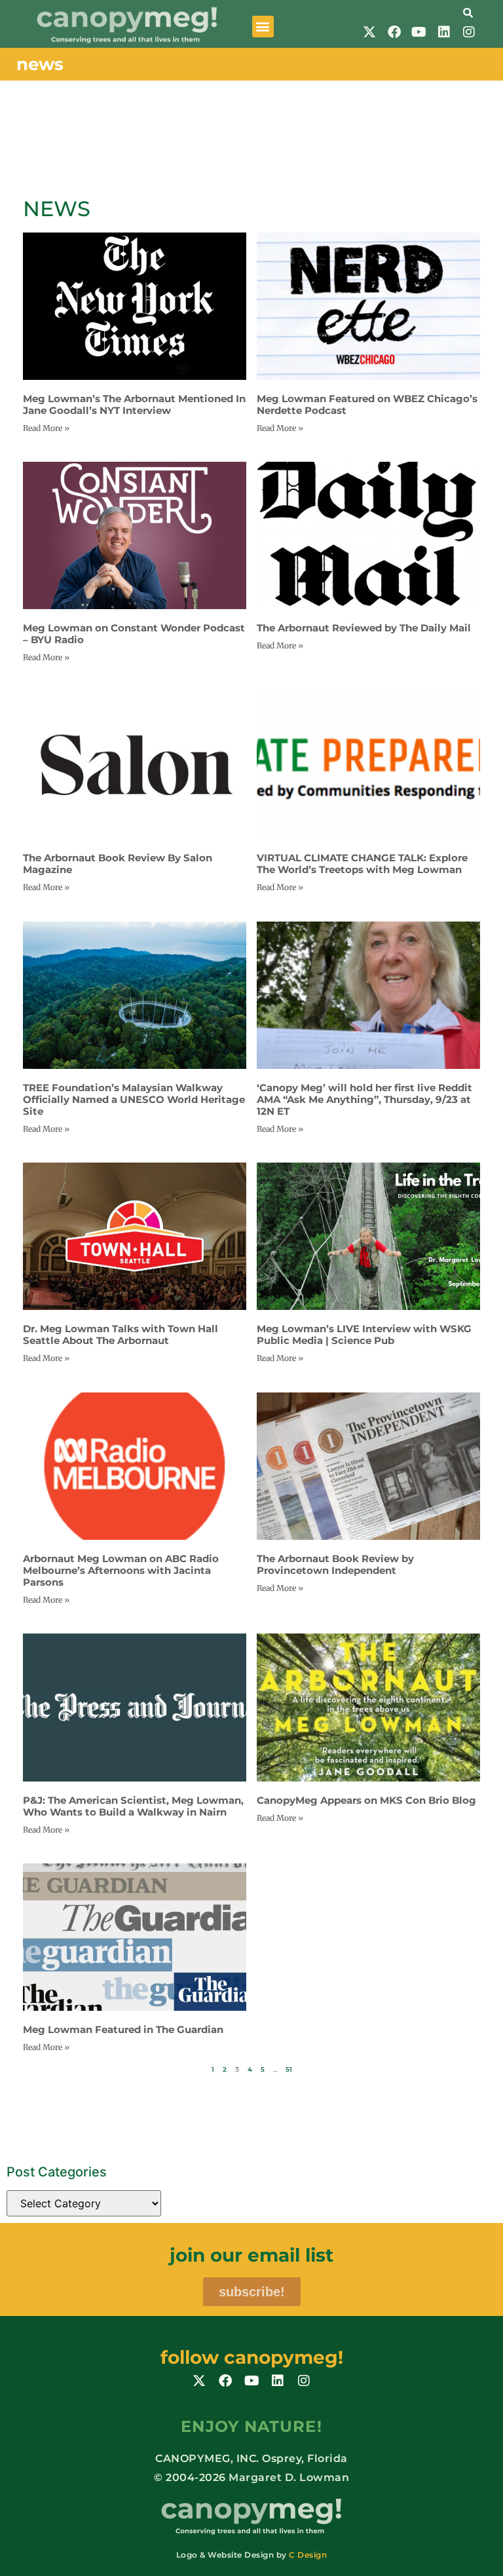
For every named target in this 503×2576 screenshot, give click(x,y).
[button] (263, 27)
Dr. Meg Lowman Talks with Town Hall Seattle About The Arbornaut (121, 1335)
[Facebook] (394, 32)
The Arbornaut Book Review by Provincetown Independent (335, 1564)
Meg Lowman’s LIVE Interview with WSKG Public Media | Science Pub (364, 1335)
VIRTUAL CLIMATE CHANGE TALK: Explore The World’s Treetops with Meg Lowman (362, 864)
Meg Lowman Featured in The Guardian (123, 2029)
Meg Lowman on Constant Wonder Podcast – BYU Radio (134, 634)
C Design (308, 2555)
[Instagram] (469, 32)
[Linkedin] (444, 32)
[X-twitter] (369, 32)
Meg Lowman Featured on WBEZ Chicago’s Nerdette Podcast (367, 404)
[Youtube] (419, 32)
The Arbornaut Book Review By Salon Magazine (118, 864)
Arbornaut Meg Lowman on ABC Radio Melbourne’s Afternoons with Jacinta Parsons (121, 1570)
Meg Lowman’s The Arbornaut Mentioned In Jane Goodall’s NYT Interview (134, 404)
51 (289, 2069)
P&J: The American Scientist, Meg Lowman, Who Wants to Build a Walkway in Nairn (133, 1806)
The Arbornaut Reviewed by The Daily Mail (364, 628)
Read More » (46, 428)
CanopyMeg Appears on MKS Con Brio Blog (366, 1800)
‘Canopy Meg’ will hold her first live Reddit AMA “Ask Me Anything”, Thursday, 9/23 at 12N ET (364, 1099)
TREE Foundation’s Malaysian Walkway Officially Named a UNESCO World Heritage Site (134, 1099)
